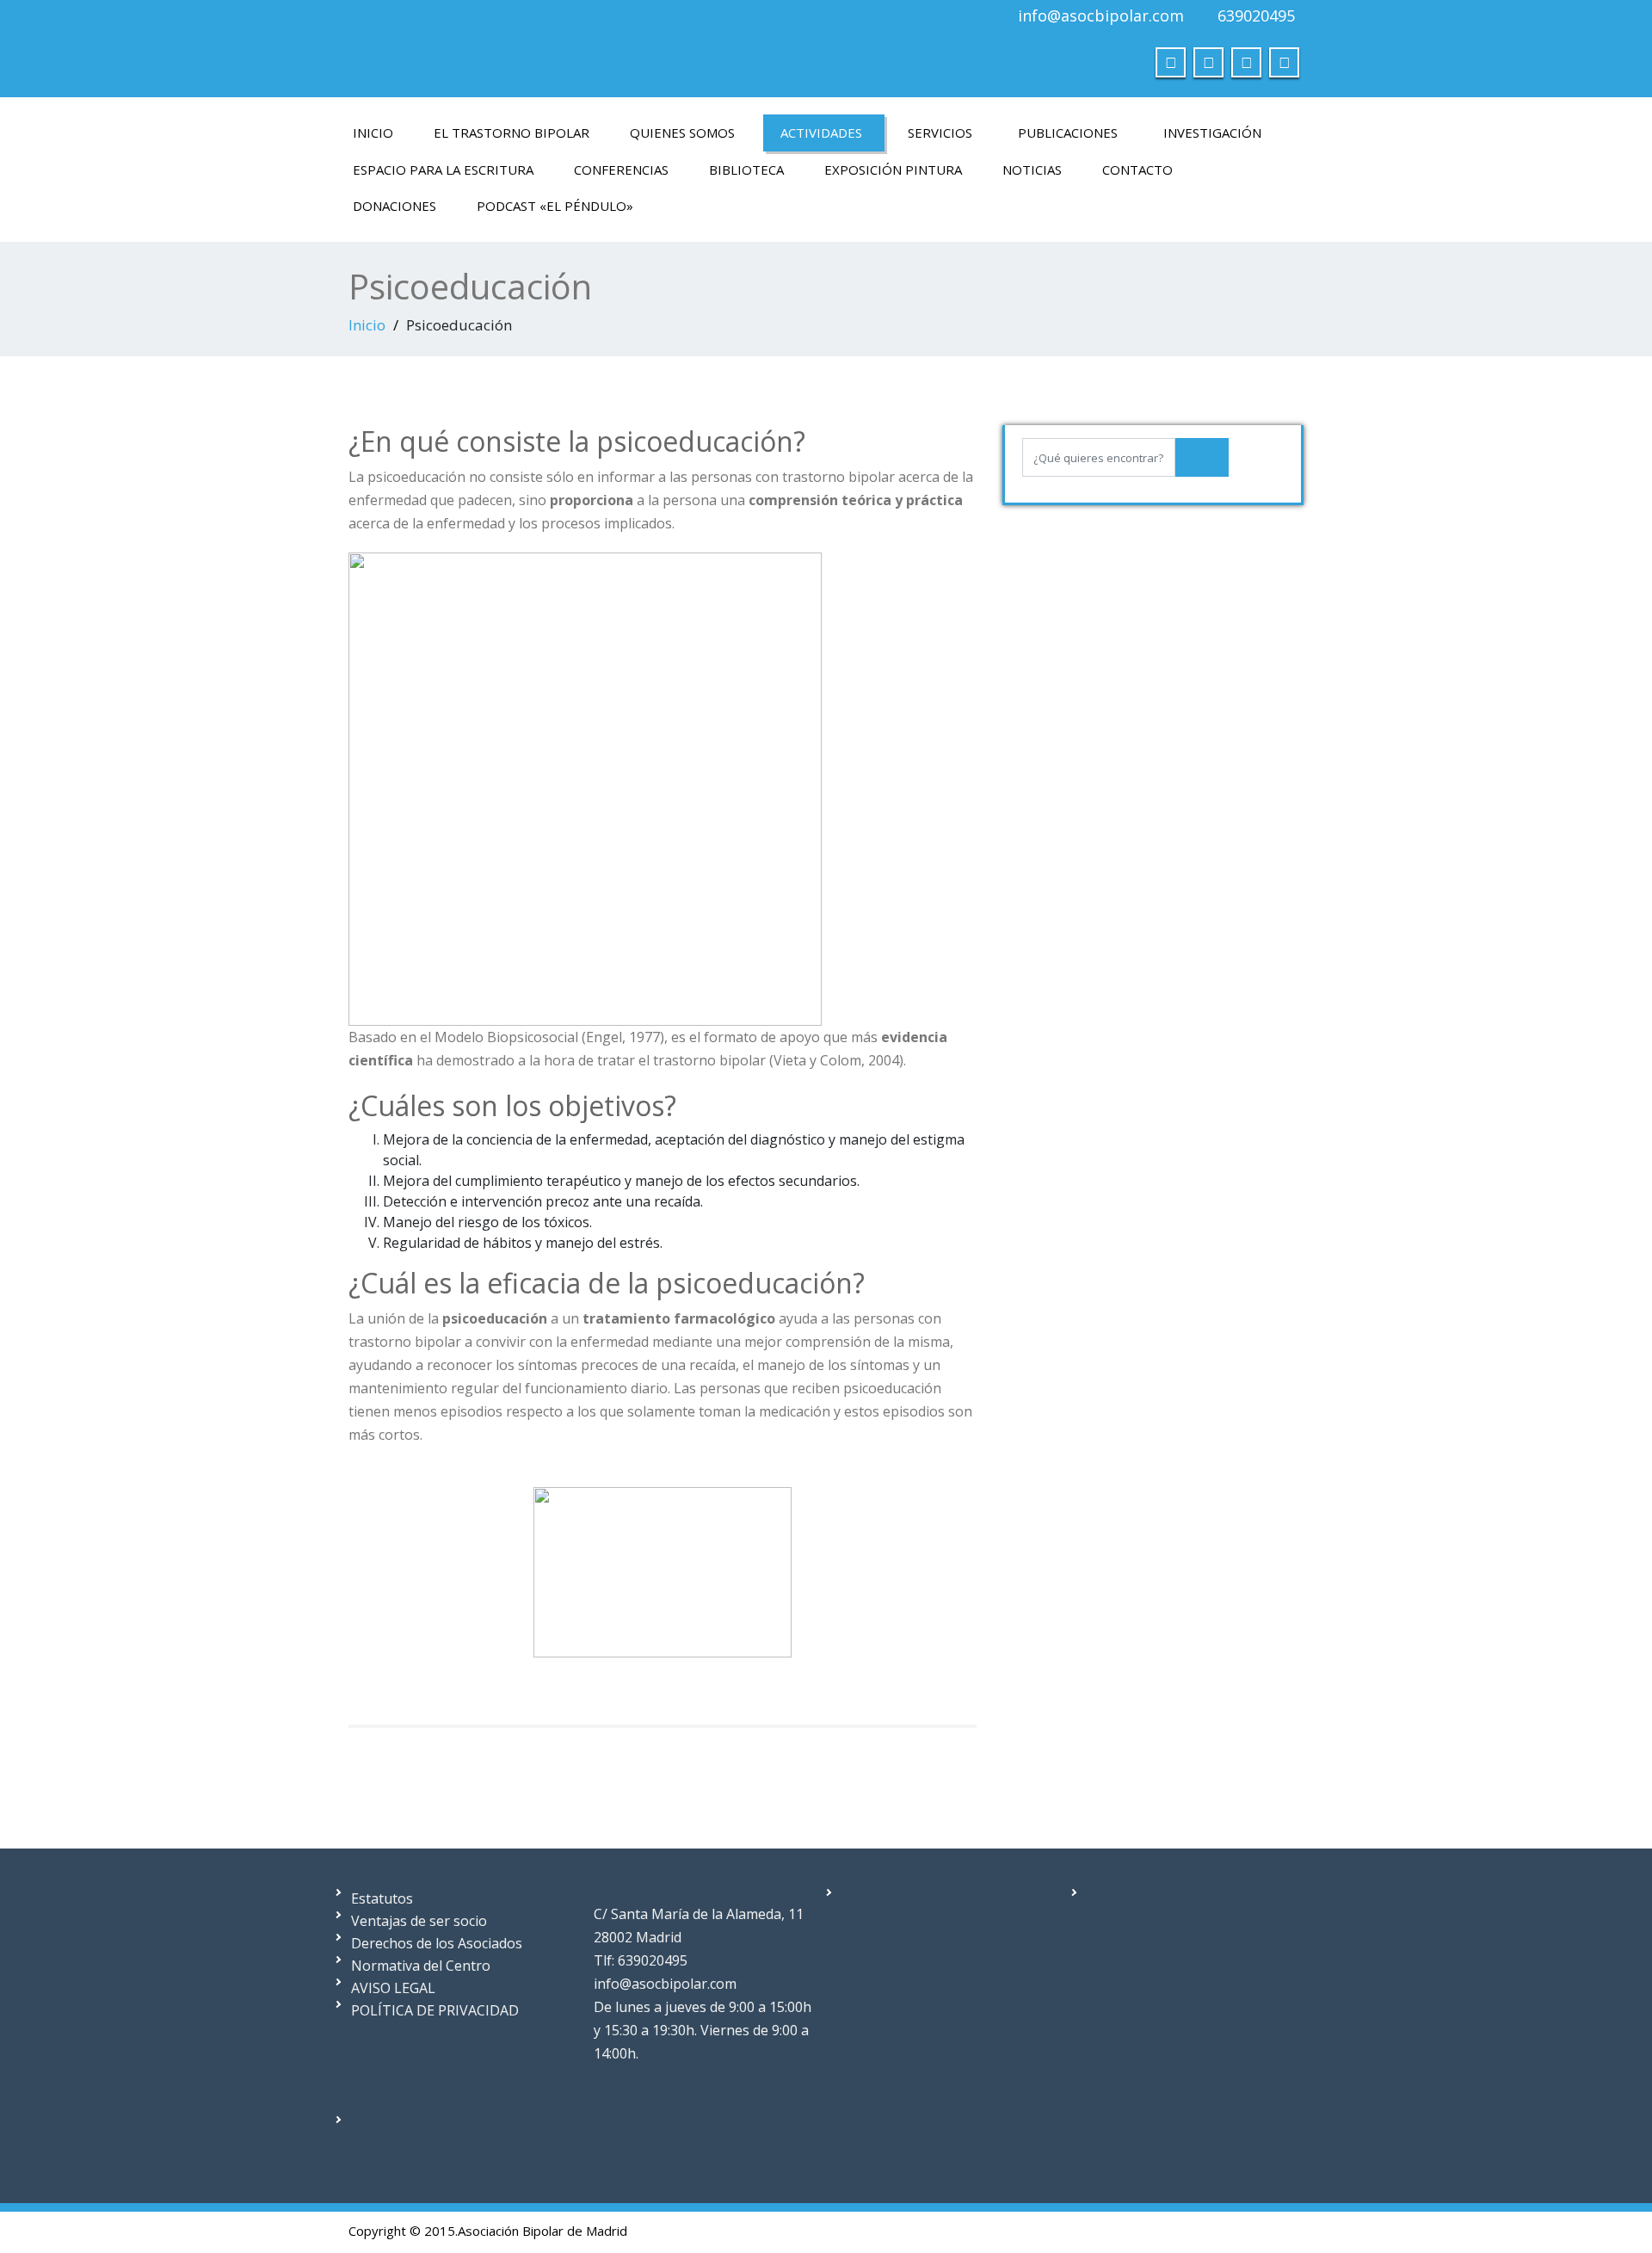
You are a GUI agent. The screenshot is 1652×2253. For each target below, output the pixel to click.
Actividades (821, 133)
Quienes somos (682, 133)
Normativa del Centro (421, 1966)
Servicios (940, 133)
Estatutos (382, 1898)
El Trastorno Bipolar (512, 133)
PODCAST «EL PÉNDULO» (555, 206)
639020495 (1256, 15)
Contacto (1137, 170)
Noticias (1032, 170)
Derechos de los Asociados (437, 1943)
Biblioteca (746, 170)
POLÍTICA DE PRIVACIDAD (435, 2010)
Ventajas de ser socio (419, 1921)
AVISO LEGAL (393, 1988)
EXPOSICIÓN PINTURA (893, 170)
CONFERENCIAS (621, 170)
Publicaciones (1068, 133)
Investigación (1212, 133)
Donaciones (395, 206)
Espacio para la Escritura (443, 170)
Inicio (373, 133)
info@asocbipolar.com (1101, 15)
